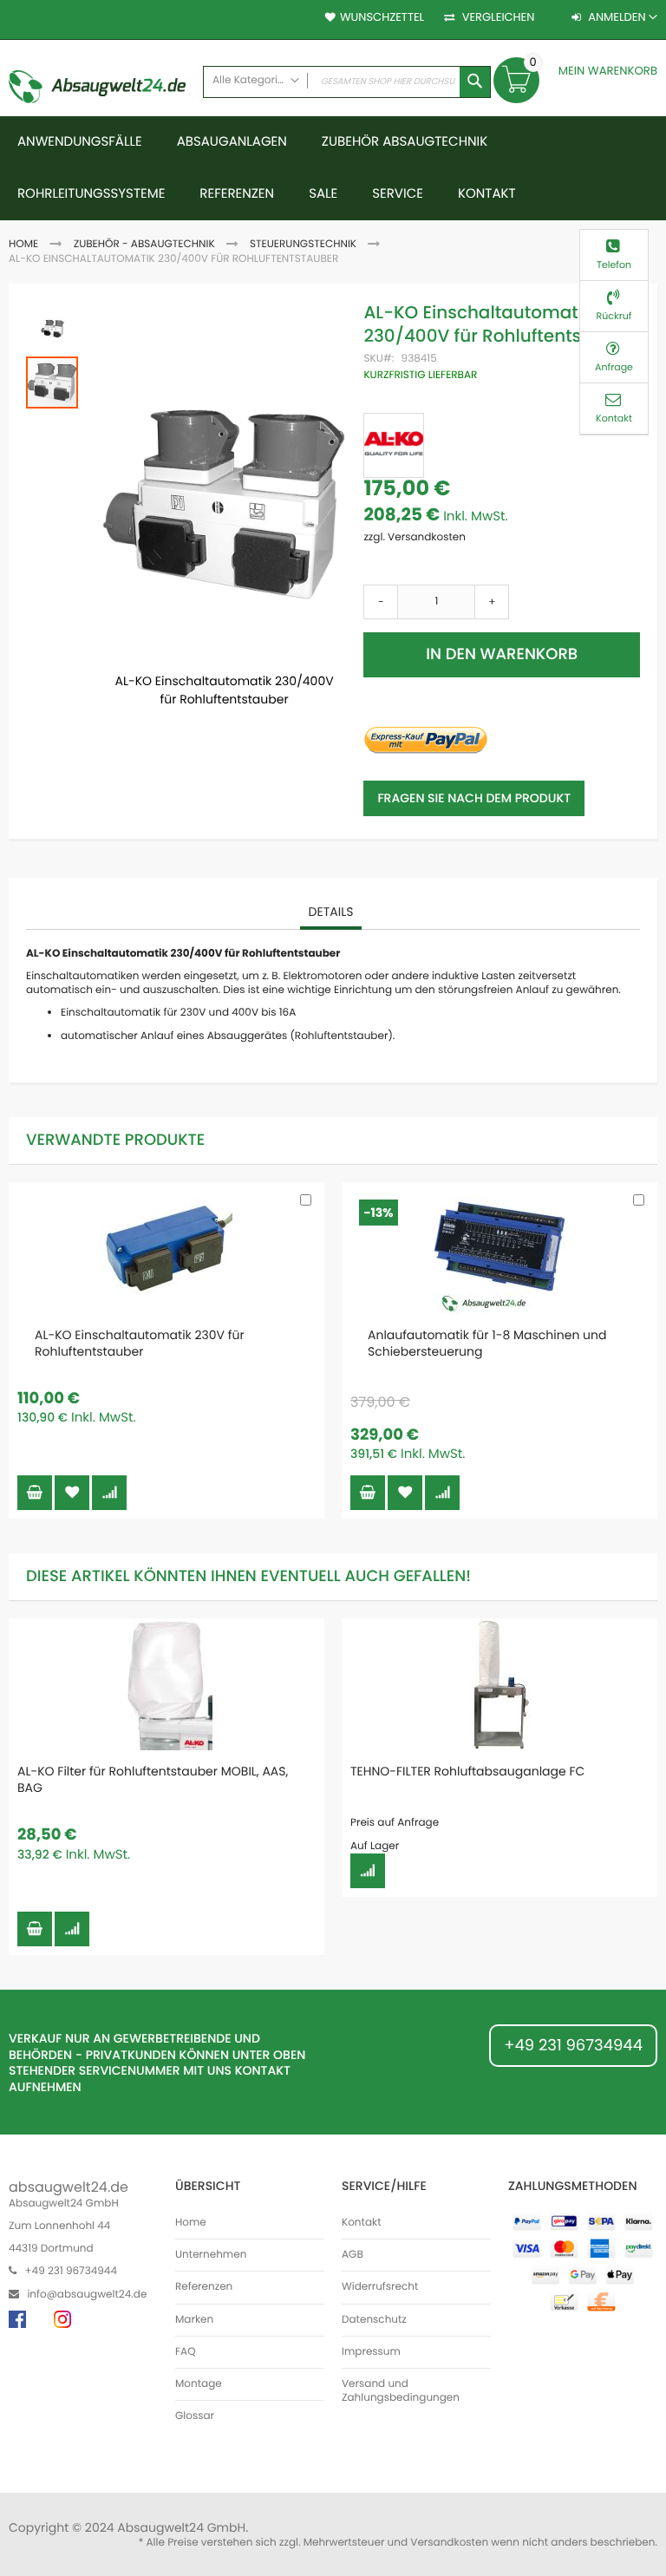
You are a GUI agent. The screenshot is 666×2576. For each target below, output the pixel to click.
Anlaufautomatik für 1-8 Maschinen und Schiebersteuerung (487, 1343)
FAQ (186, 2352)
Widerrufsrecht (380, 2287)
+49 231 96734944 (573, 2046)
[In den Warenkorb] (35, 1493)
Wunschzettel (382, 17)
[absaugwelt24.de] (97, 89)
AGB (353, 2255)
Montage (199, 2384)
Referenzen (204, 2287)
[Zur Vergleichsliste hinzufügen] (109, 1493)
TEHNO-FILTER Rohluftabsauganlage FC (467, 1771)
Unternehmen (211, 2255)
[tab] (331, 912)
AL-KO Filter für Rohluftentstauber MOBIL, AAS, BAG (153, 1779)
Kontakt (362, 2223)
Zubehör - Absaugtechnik (144, 244)
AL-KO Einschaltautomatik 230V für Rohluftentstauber (140, 1343)
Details (331, 912)
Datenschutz (374, 2320)
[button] (53, 328)
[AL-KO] (394, 445)
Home (23, 244)
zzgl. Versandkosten (415, 537)
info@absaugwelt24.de (87, 2295)
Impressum (371, 2352)
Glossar (195, 2416)
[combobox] (347, 82)
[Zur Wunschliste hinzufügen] (72, 1493)
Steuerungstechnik (303, 244)
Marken (194, 2320)
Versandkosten (449, 2543)
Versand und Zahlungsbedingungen (401, 2391)
